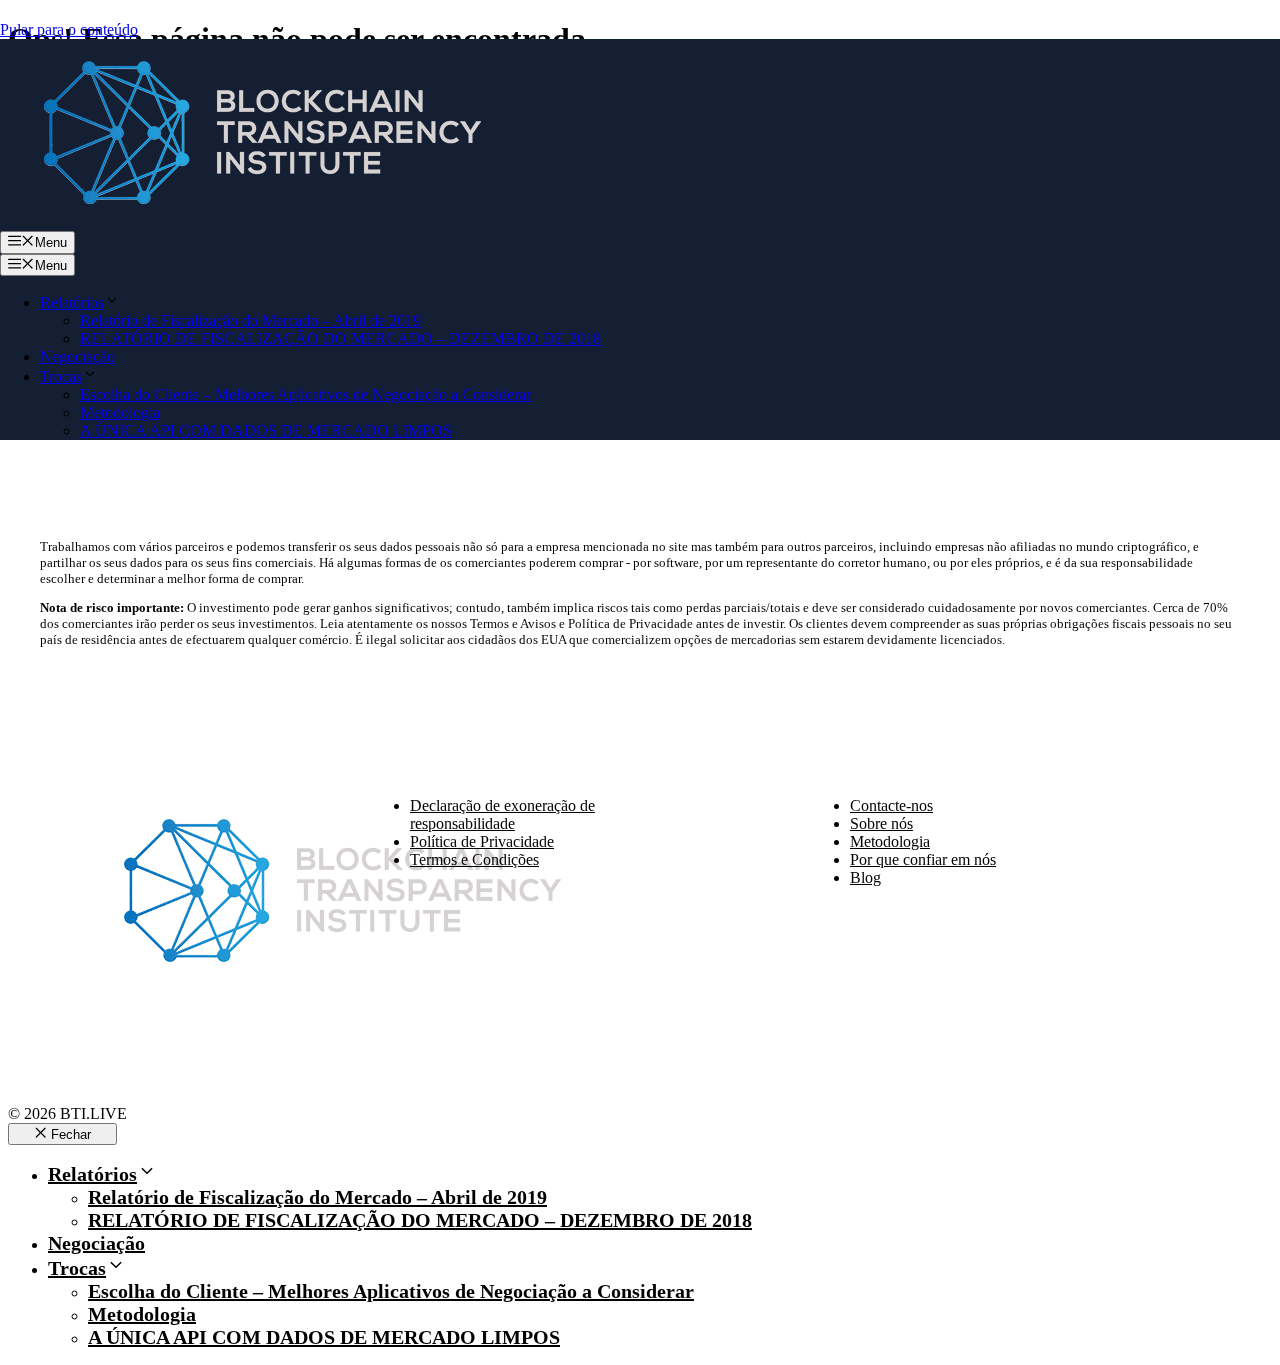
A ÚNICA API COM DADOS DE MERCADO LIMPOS (266, 430)
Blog (865, 877)
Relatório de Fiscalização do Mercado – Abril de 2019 (250, 320)
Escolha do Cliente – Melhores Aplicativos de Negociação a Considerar (305, 394)
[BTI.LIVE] (250, 221)
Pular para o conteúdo (69, 29)
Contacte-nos (891, 805)
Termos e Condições (474, 859)
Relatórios (72, 302)
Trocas (61, 376)
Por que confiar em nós (923, 859)
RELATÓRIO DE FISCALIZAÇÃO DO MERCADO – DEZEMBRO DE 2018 (340, 338)
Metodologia (120, 412)
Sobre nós (881, 823)
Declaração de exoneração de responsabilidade (502, 814)
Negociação (77, 356)
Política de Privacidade (482, 841)
